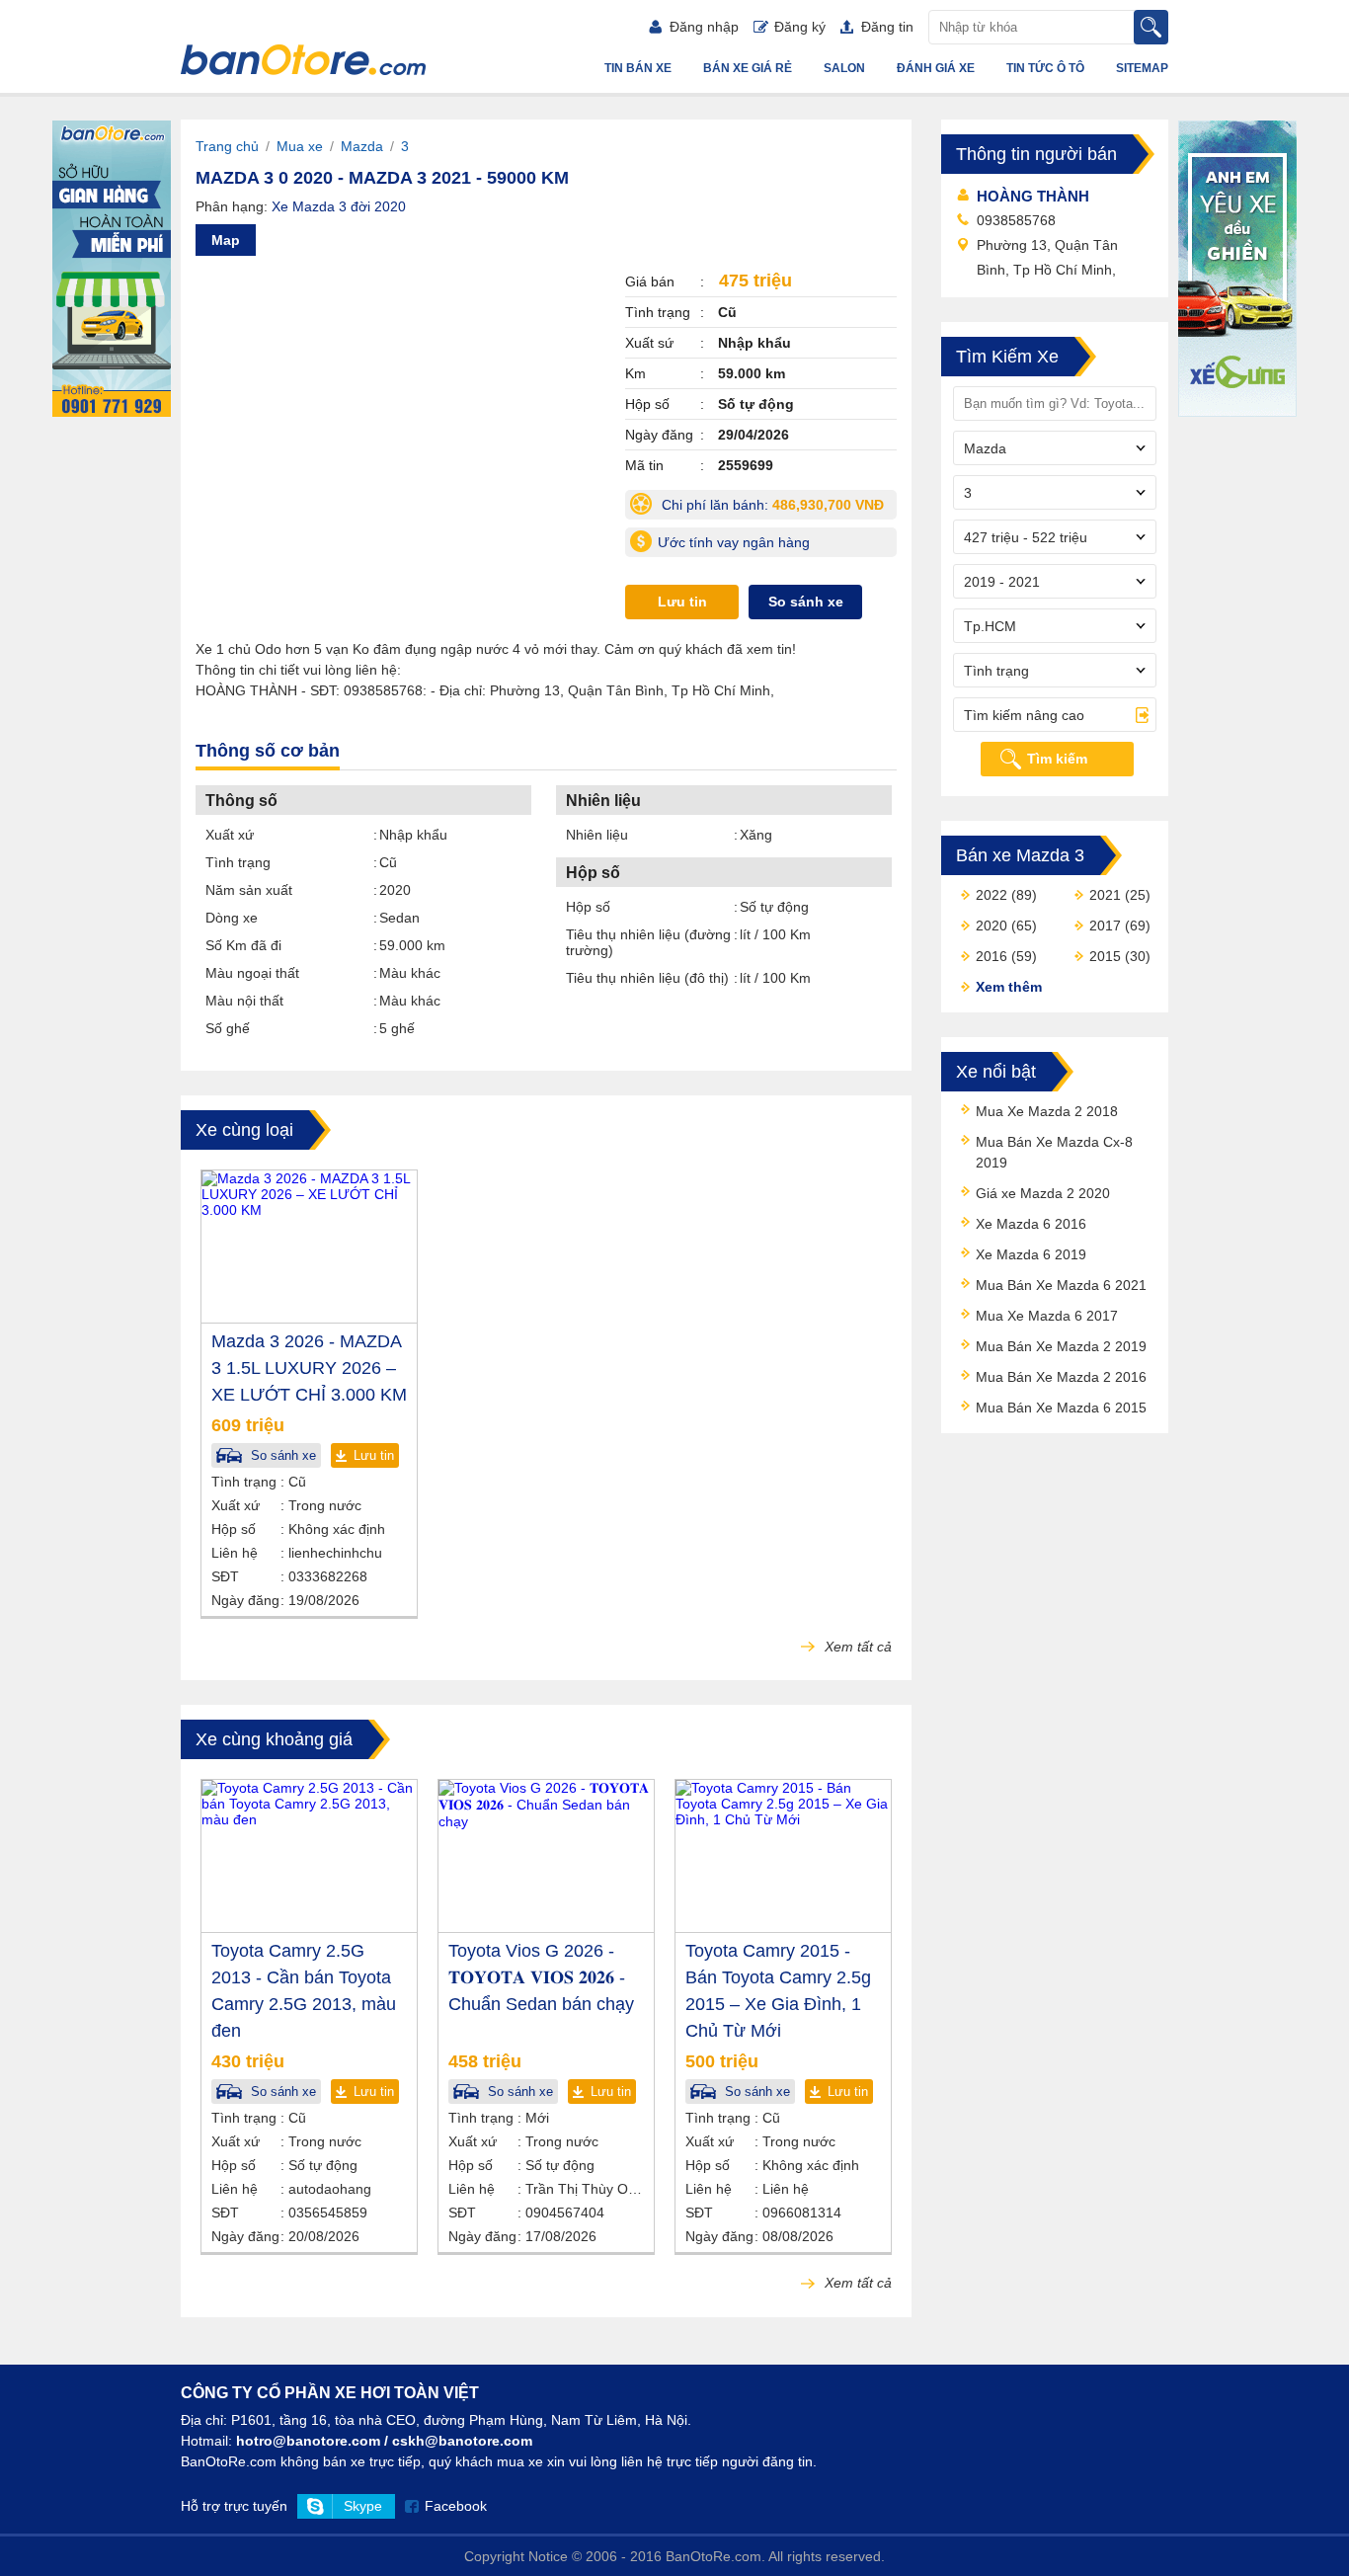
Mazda (362, 146)
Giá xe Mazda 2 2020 (1043, 1193)
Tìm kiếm (1057, 759)
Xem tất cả (856, 1647)
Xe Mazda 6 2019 (1031, 1254)
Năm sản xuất (249, 890)
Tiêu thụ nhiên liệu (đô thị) (647, 978)
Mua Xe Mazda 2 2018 (1047, 1111)
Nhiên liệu (597, 835)
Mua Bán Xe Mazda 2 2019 (1061, 1346)
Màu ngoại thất (252, 973)
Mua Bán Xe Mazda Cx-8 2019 (1054, 1152)
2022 (992, 895)
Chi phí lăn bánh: (777, 508)
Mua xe (300, 146)
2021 (1105, 895)
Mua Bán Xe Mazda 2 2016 (1061, 1377)
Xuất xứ (230, 835)
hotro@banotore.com (308, 2441)
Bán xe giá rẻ (748, 68)
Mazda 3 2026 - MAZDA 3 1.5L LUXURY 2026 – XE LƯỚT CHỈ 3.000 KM (309, 1368)
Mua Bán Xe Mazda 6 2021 (1061, 1285)
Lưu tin (682, 602)
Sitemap (1142, 68)
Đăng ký (800, 27)
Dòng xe (232, 918)
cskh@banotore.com (462, 2441)
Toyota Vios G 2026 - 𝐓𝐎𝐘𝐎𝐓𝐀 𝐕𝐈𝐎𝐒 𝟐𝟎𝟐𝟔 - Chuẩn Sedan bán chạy (541, 1977)
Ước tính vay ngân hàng (734, 542)
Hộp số (588, 907)
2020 (992, 926)
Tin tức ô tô (1045, 68)
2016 (992, 956)
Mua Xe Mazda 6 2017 (1047, 1316)
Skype (363, 2506)
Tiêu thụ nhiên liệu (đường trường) (648, 942)
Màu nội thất (244, 1001)
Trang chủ (227, 146)
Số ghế (228, 1028)
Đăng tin (887, 27)
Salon (844, 68)
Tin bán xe (638, 68)
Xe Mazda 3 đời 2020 (339, 206)
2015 (1105, 956)
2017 (1105, 926)
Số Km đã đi (243, 945)
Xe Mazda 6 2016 (1031, 1224)
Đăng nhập (704, 27)
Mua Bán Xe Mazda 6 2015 (1061, 1408)
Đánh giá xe (936, 68)
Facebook (456, 2506)
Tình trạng (238, 862)
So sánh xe (806, 602)
